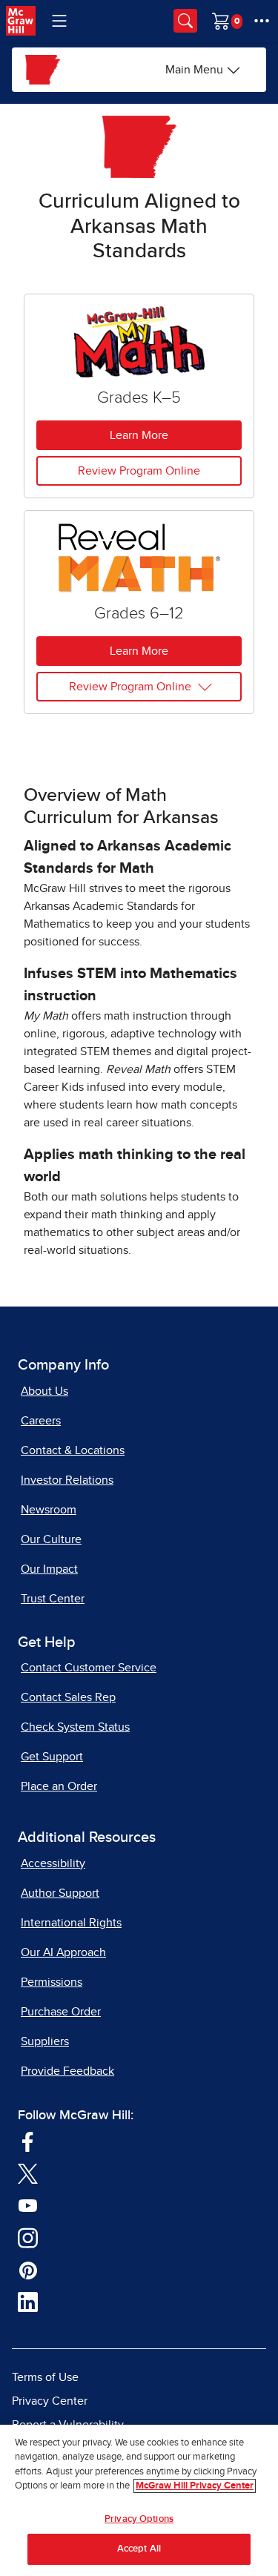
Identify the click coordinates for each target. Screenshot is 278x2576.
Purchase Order (61, 2012)
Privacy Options (139, 2519)
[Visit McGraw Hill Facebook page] (28, 2141)
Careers (41, 1421)
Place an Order (59, 1786)
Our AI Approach (63, 1952)
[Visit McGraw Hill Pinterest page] (28, 2269)
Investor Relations (67, 1480)
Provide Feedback (67, 2071)
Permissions (52, 1982)
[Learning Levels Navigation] (59, 21)
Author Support (60, 1893)
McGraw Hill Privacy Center (195, 2486)
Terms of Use (45, 2377)
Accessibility (53, 1863)
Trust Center (53, 1599)
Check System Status (75, 1727)
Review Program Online (139, 471)
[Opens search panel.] (185, 21)
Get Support (52, 1757)
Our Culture (51, 1539)
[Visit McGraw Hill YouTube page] (28, 2205)
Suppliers (45, 2041)
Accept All (139, 2549)
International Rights (71, 1923)
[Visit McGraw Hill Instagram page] (28, 2237)
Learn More (139, 435)
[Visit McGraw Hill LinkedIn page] (28, 2302)
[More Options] (262, 21)
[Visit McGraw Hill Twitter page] (28, 2173)
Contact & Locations (73, 1450)
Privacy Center (50, 2401)
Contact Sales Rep (68, 1697)
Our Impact (49, 1569)
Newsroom (49, 1510)
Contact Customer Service (89, 1668)
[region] (139, 2500)
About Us (44, 1391)
